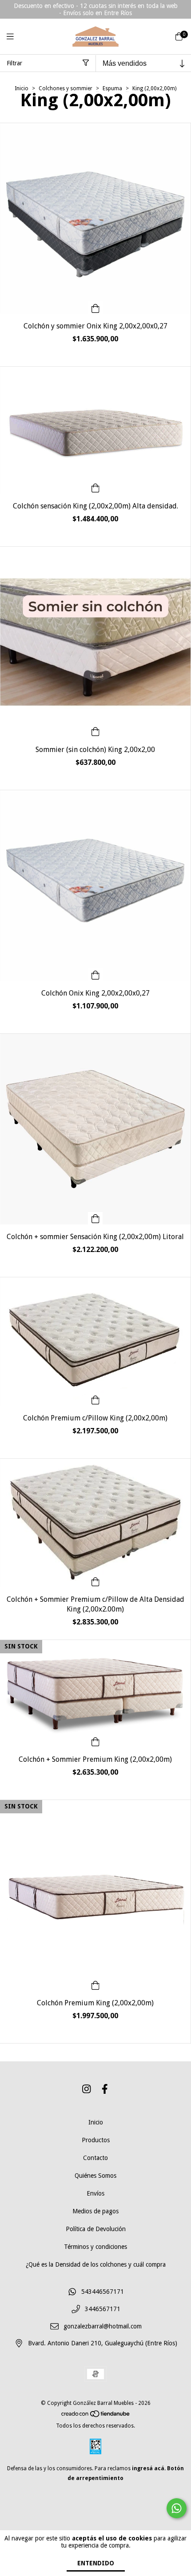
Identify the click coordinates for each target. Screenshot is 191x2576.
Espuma (112, 88)
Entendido (96, 2563)
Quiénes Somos (95, 2176)
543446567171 (103, 2292)
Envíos (95, 2193)
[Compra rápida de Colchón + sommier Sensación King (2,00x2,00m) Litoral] (95, 1218)
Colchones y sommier (66, 88)
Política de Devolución (96, 2229)
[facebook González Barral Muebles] (105, 2089)
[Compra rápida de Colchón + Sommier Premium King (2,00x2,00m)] (95, 1741)
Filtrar (14, 63)
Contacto (95, 2158)
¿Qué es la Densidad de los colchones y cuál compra (96, 2264)
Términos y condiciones (95, 2247)
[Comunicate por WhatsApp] (177, 2508)
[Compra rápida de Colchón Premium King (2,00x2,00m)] (95, 1984)
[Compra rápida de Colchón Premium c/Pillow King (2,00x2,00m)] (95, 1400)
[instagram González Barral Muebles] (87, 2089)
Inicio (22, 88)
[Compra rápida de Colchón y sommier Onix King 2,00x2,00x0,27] (95, 308)
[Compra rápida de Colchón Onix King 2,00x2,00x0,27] (95, 975)
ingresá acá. (149, 2468)
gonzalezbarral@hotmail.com (103, 2326)
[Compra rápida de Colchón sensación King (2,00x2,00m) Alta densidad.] (95, 488)
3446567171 (103, 2309)
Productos (96, 2140)
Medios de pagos (95, 2211)
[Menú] (16, 37)
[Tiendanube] (96, 2416)
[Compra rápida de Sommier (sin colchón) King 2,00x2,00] (95, 731)
